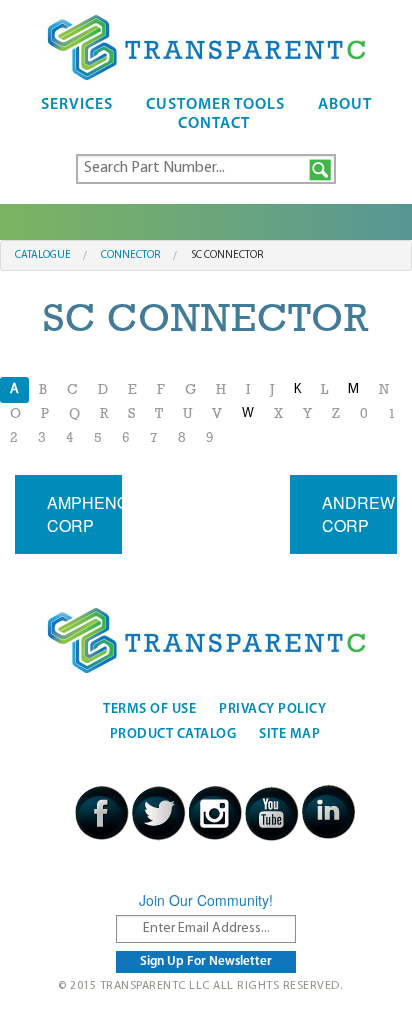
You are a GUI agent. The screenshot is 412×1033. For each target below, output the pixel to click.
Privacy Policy (272, 709)
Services (77, 105)
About (345, 105)
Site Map (289, 734)
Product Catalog (173, 734)
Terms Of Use (149, 709)
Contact (214, 124)
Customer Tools (215, 105)
